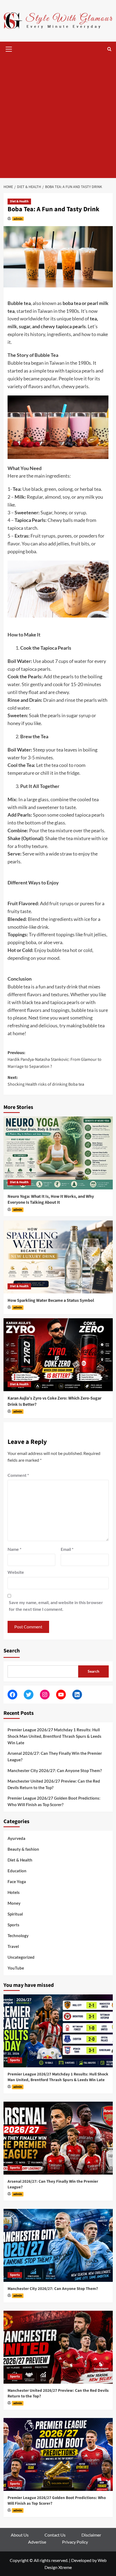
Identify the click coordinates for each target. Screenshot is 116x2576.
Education (17, 1871)
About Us (20, 2535)
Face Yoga (17, 1881)
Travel (13, 1946)
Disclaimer (91, 2535)
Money (14, 1903)
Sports (13, 1925)
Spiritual (15, 1914)
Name (14, 1549)
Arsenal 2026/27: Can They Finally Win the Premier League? (55, 1756)
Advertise (37, 2542)
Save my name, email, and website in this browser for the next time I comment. (56, 1606)
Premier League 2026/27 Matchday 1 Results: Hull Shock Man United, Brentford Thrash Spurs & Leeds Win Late (54, 1736)
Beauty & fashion (23, 1849)
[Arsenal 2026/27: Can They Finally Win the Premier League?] (58, 2138)
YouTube (16, 1968)
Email (67, 1549)
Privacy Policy (75, 2542)
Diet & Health (19, 201)
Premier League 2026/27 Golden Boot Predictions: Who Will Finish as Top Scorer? (54, 1801)
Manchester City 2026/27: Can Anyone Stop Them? (55, 1770)
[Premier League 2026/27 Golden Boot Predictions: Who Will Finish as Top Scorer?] (58, 2454)
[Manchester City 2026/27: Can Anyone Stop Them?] (58, 2245)
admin (18, 219)
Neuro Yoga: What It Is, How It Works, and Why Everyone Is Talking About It (51, 1199)
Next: (46, 1081)
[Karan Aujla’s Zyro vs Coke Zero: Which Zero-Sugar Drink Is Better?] (58, 1355)
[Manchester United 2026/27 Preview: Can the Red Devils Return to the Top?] (58, 2347)
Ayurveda (16, 1838)
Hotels (14, 1892)
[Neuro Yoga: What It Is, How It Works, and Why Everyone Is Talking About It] (58, 1153)
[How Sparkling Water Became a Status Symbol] (58, 1257)
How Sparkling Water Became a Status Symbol (51, 1300)
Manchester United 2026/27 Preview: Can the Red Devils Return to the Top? (54, 1784)
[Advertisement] (58, 117)
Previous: (54, 1060)
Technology (18, 1936)
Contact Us (55, 2535)
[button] (9, 48)
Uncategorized (21, 1957)
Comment (18, 1475)
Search (12, 1651)
